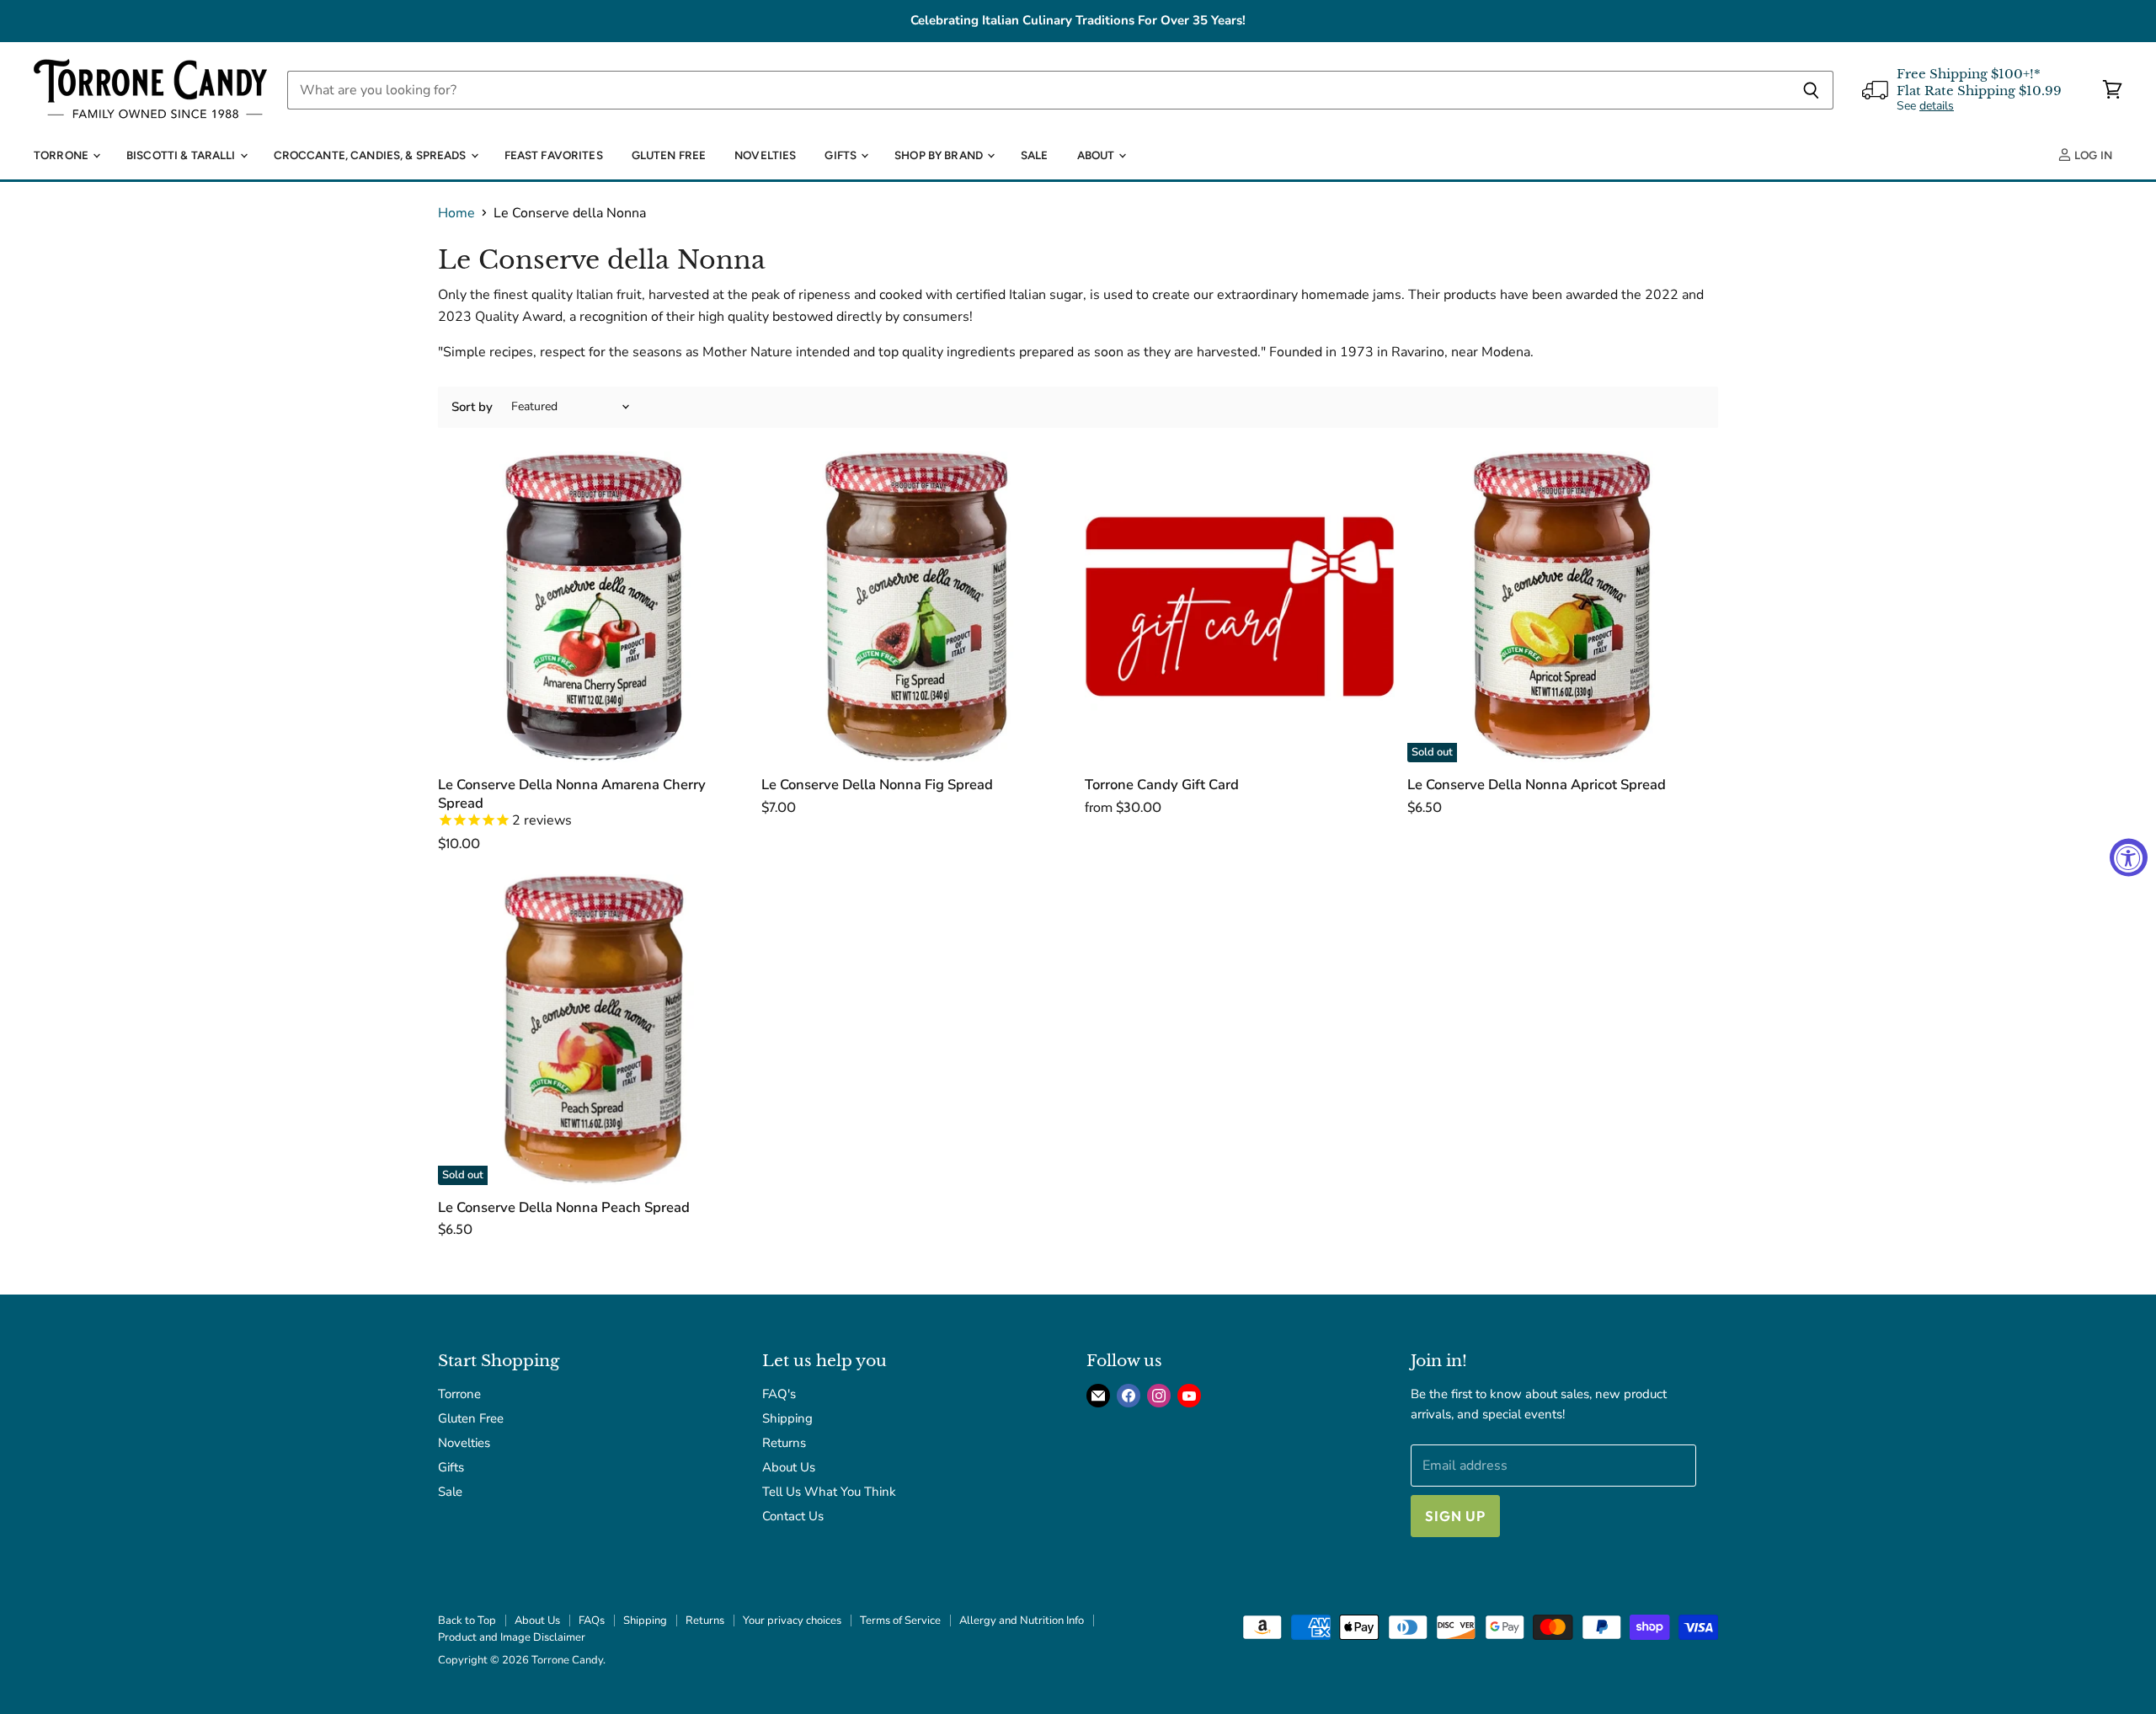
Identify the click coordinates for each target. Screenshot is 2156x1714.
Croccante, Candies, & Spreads (371, 155)
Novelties (765, 155)
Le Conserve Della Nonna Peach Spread (564, 1207)
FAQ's (779, 1394)
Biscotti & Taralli (182, 155)
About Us (789, 1467)
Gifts (842, 155)
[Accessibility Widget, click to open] (2129, 857)
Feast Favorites (554, 155)
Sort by (472, 407)
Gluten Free (669, 155)
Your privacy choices (792, 1621)
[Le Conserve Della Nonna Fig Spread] (917, 607)
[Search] (1811, 90)
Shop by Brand (940, 155)
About (1097, 155)
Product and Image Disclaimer (512, 1637)
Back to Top (467, 1621)
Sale (1035, 155)
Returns (784, 1443)
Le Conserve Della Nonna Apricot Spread (1537, 785)
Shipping (787, 1418)
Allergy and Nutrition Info (1022, 1621)
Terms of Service (900, 1621)
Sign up (1455, 1516)
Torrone (62, 155)
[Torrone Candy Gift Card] (1240, 607)
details (1937, 106)
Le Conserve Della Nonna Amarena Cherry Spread (572, 794)
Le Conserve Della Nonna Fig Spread (877, 785)
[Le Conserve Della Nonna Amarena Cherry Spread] (593, 607)
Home (456, 213)
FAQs (592, 1621)
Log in (2092, 155)
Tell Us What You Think (829, 1492)
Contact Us (793, 1516)
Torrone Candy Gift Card (1162, 785)
